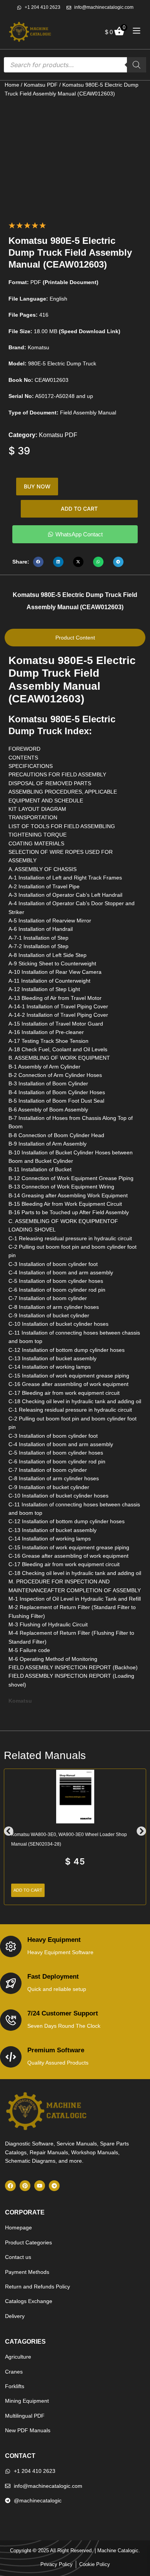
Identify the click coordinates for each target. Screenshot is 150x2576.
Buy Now (37, 486)
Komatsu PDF (41, 85)
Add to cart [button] (28, 1890)
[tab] (75, 638)
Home (12, 85)
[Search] (137, 65)
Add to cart (79, 509)
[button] (38, 562)
